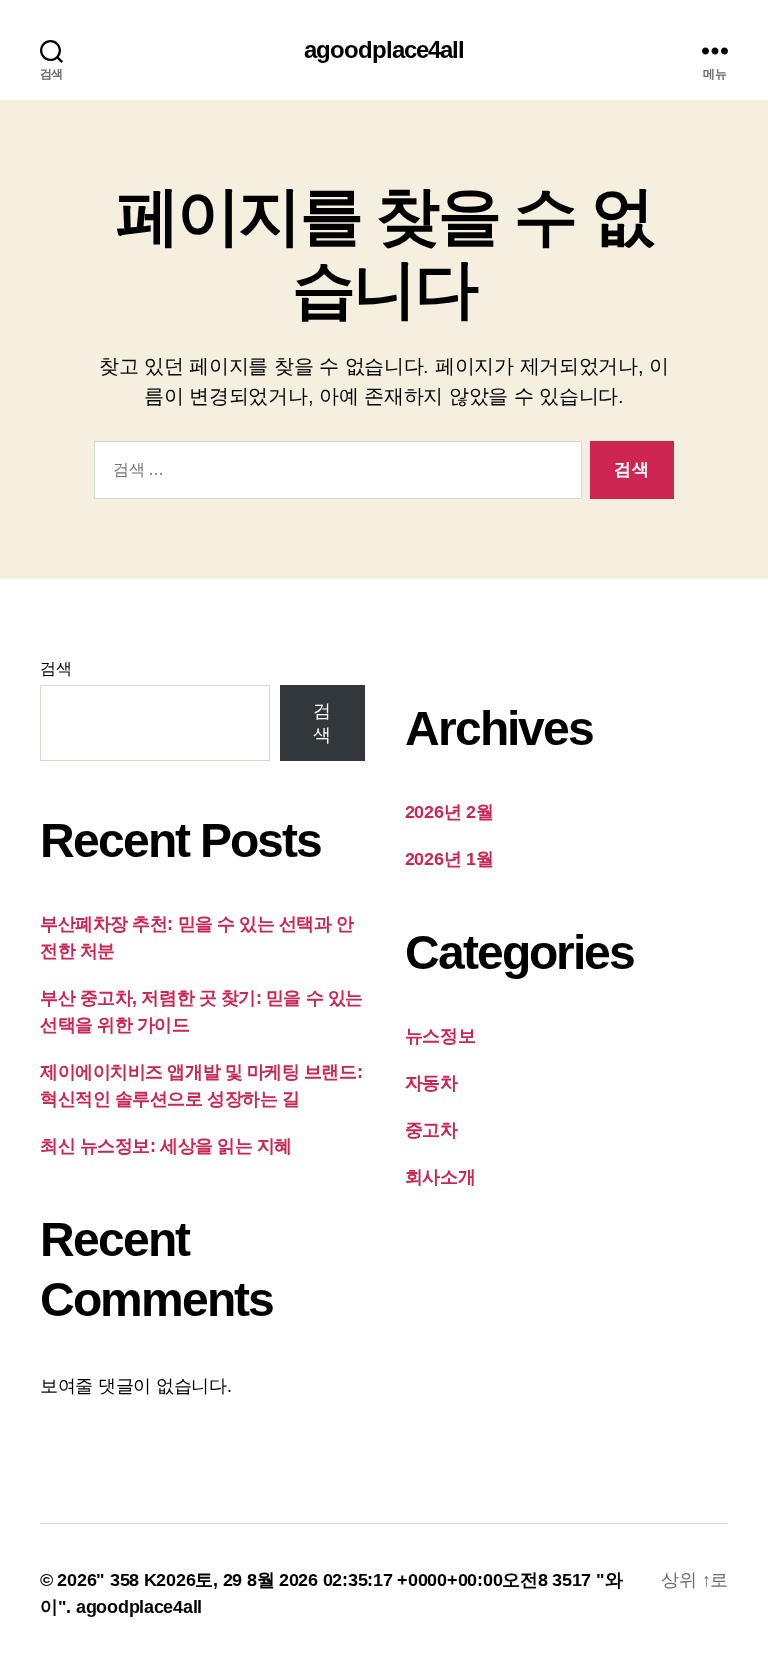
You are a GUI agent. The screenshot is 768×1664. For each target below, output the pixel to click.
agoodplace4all (384, 50)
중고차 (431, 1130)
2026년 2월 (449, 812)
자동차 (431, 1083)
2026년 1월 (449, 859)
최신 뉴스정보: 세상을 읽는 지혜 (166, 1146)
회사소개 (440, 1177)
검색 (55, 668)
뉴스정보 (440, 1036)
